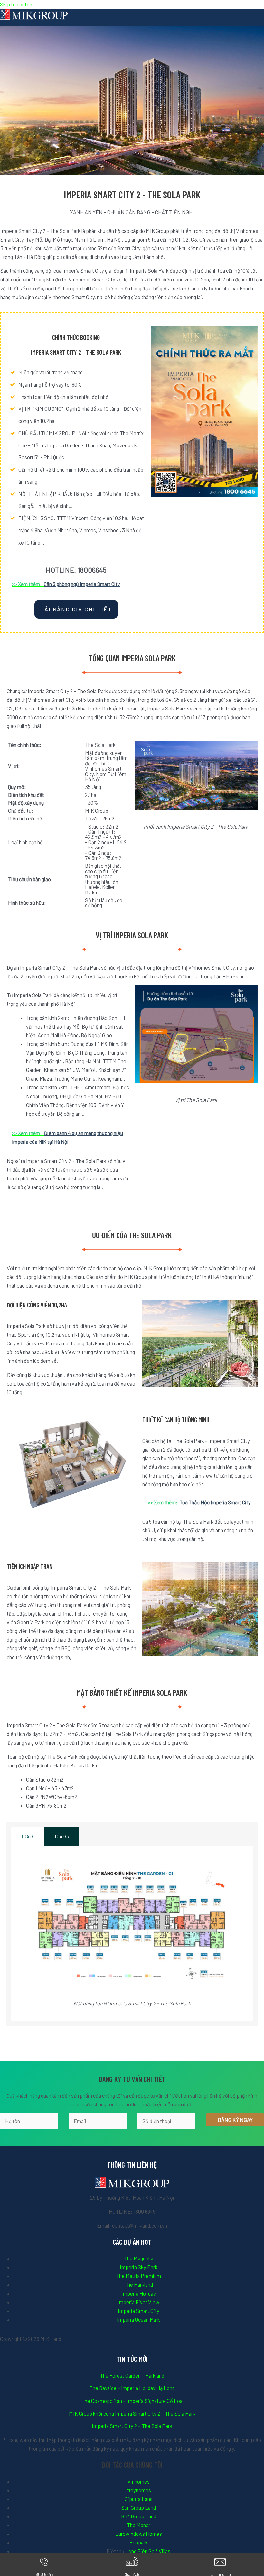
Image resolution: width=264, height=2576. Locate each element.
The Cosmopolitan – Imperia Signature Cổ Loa (132, 2401)
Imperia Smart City (139, 2311)
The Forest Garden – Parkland (132, 2375)
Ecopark (139, 2542)
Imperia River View (138, 2302)
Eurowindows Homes (139, 2534)
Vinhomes (139, 2482)
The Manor (139, 2525)
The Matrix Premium (138, 2276)
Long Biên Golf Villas (148, 2551)
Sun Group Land (139, 2508)
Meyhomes (139, 2490)
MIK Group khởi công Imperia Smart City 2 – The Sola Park (132, 2413)
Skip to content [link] (17, 4)
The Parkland (139, 2284)
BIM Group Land (139, 2516)
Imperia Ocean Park (138, 2319)
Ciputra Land (139, 2499)
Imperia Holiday (139, 2293)
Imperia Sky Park (139, 2267)
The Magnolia (139, 2258)
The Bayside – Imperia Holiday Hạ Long (132, 2388)
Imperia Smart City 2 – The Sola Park (132, 2426)
